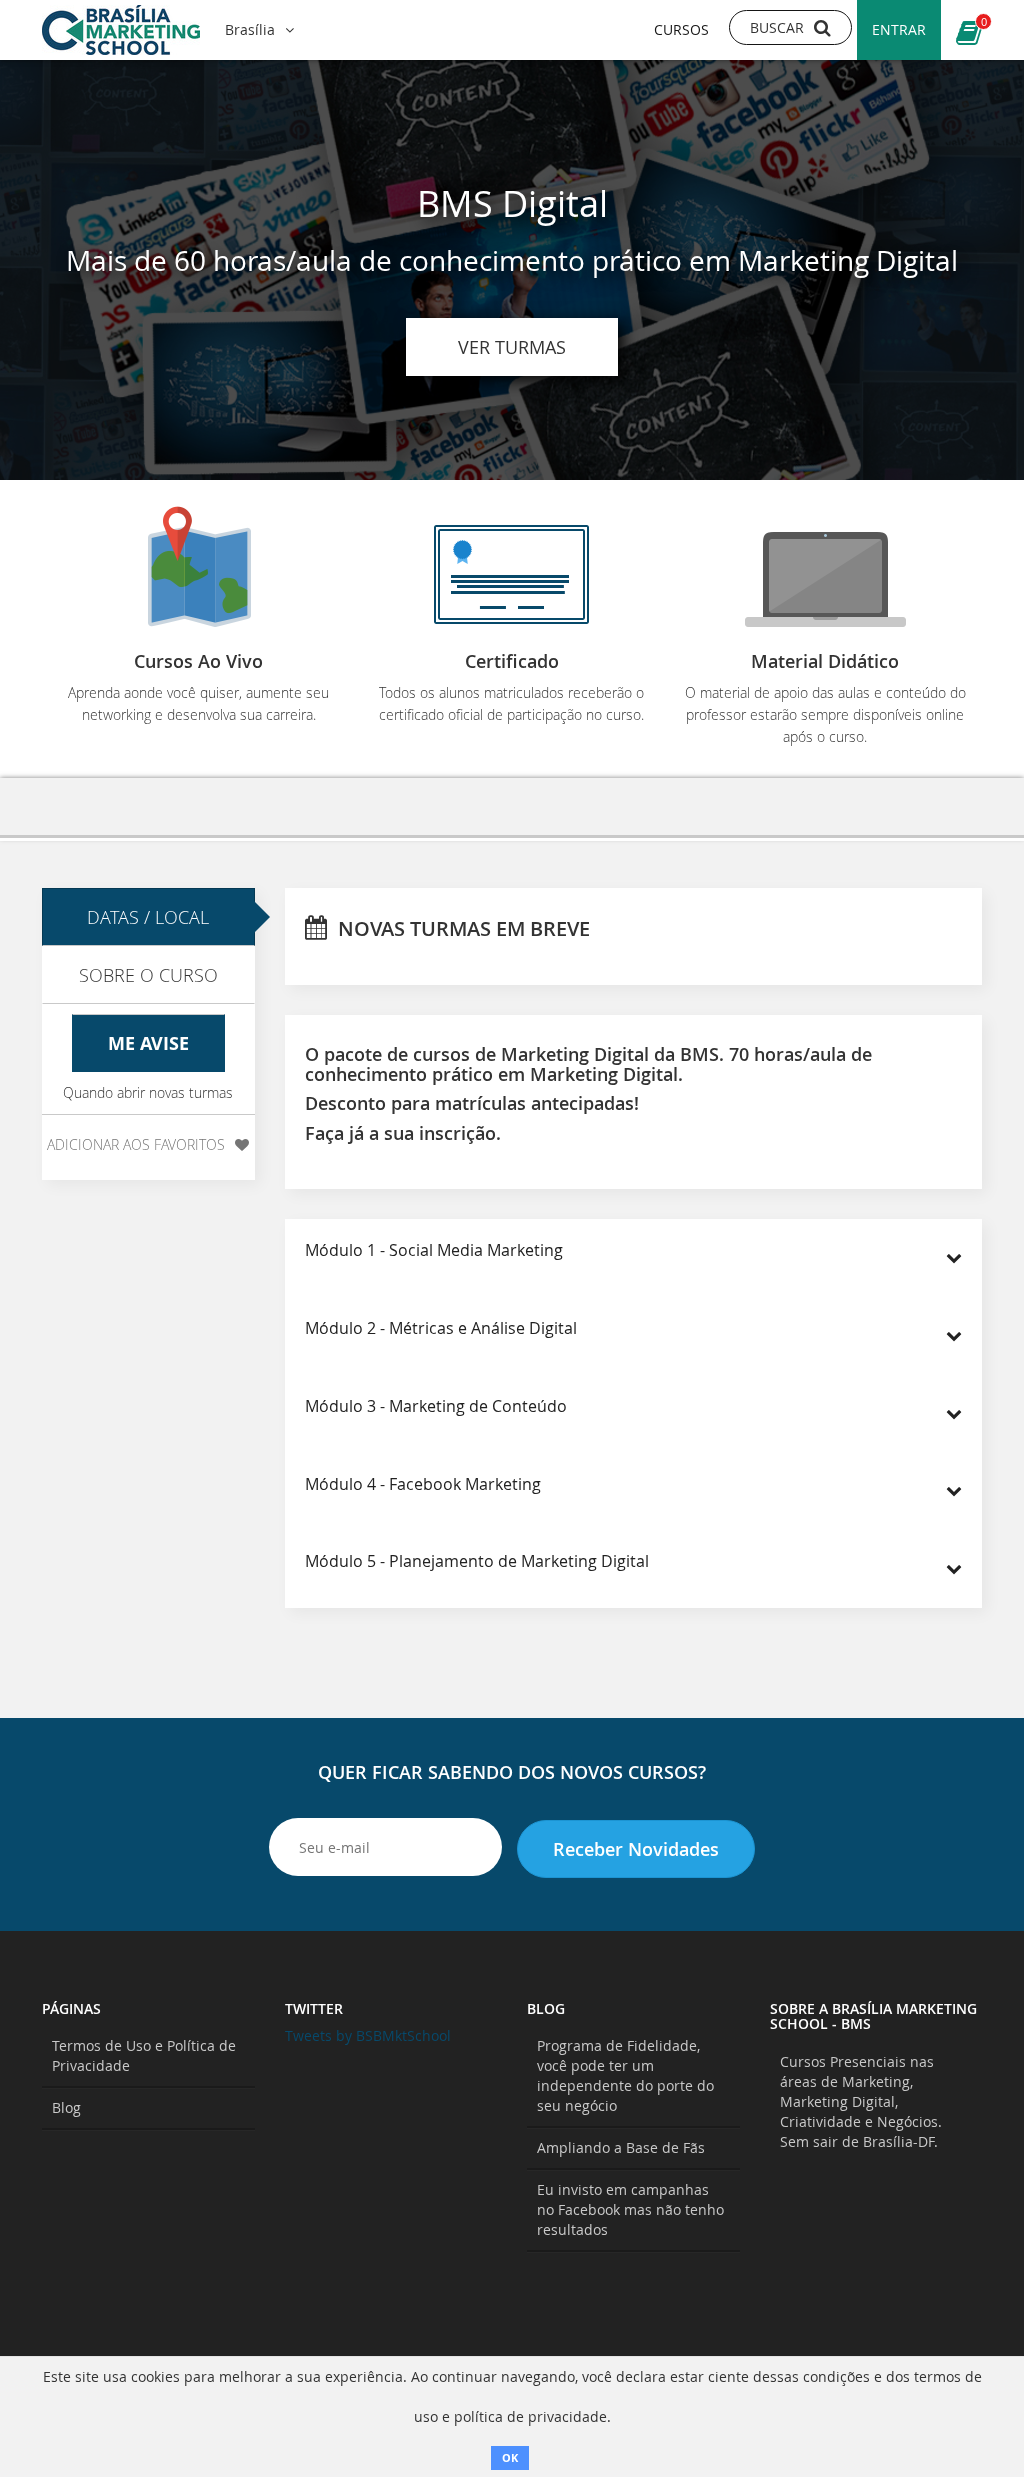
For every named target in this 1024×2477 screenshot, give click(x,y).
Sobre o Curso (148, 975)
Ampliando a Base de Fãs (621, 2147)
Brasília (250, 29)
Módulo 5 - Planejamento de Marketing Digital (477, 1561)
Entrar (899, 29)
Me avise (148, 1043)
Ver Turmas (512, 347)
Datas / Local (148, 917)
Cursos (681, 29)
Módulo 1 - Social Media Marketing (434, 1250)
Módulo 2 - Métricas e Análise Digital (441, 1328)
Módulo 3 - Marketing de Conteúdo (436, 1406)
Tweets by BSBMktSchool (368, 2035)
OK (510, 2457)
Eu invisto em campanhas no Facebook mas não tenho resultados (630, 2209)
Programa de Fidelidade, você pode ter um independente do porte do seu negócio (625, 2075)
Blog (66, 2107)
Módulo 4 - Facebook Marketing (423, 1484)
